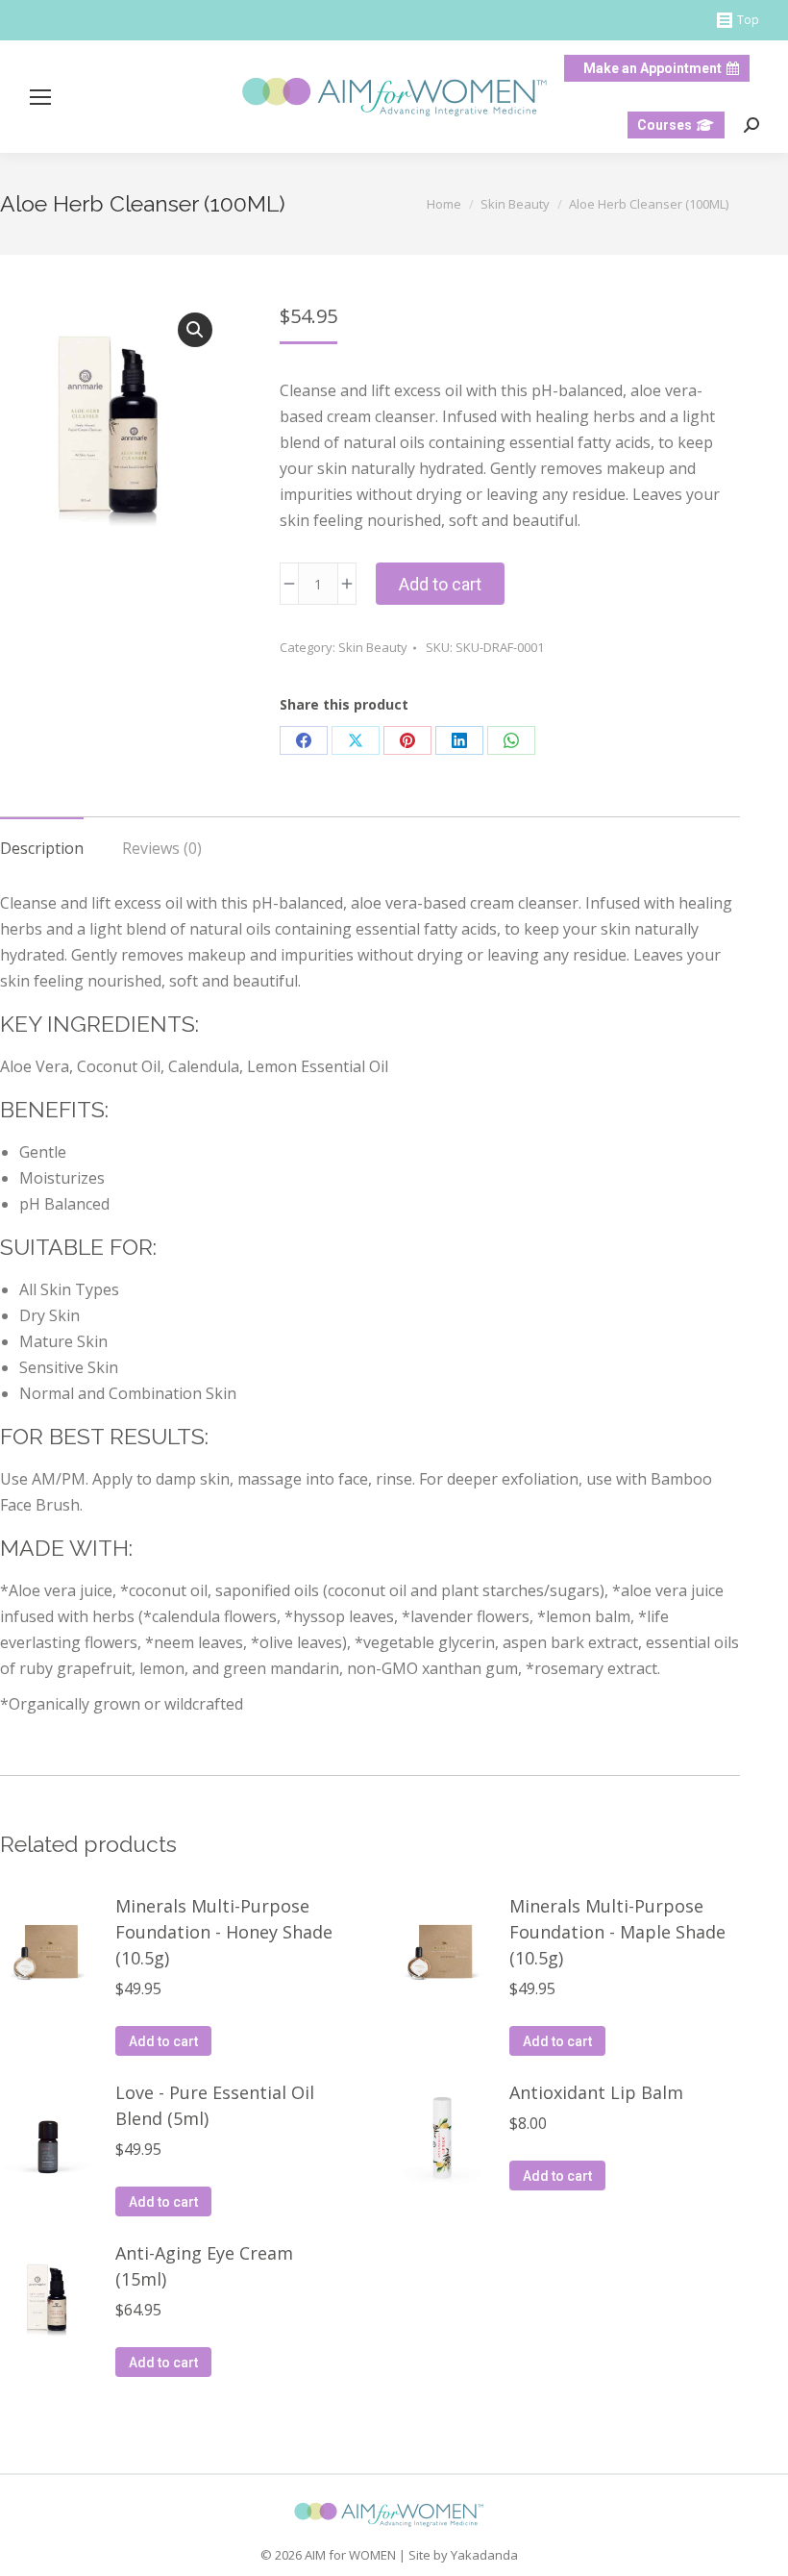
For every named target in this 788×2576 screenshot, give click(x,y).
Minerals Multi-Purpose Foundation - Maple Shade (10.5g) (617, 1932)
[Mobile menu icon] (40, 97)
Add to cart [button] (163, 2041)
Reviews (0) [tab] (162, 848)
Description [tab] (42, 848)
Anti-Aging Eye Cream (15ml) (204, 2266)
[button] (195, 330)
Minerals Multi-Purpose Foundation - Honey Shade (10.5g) (224, 1932)
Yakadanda (484, 2555)
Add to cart (440, 584)
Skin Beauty (373, 647)
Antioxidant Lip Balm (596, 2092)
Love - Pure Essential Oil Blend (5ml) (215, 2105)
